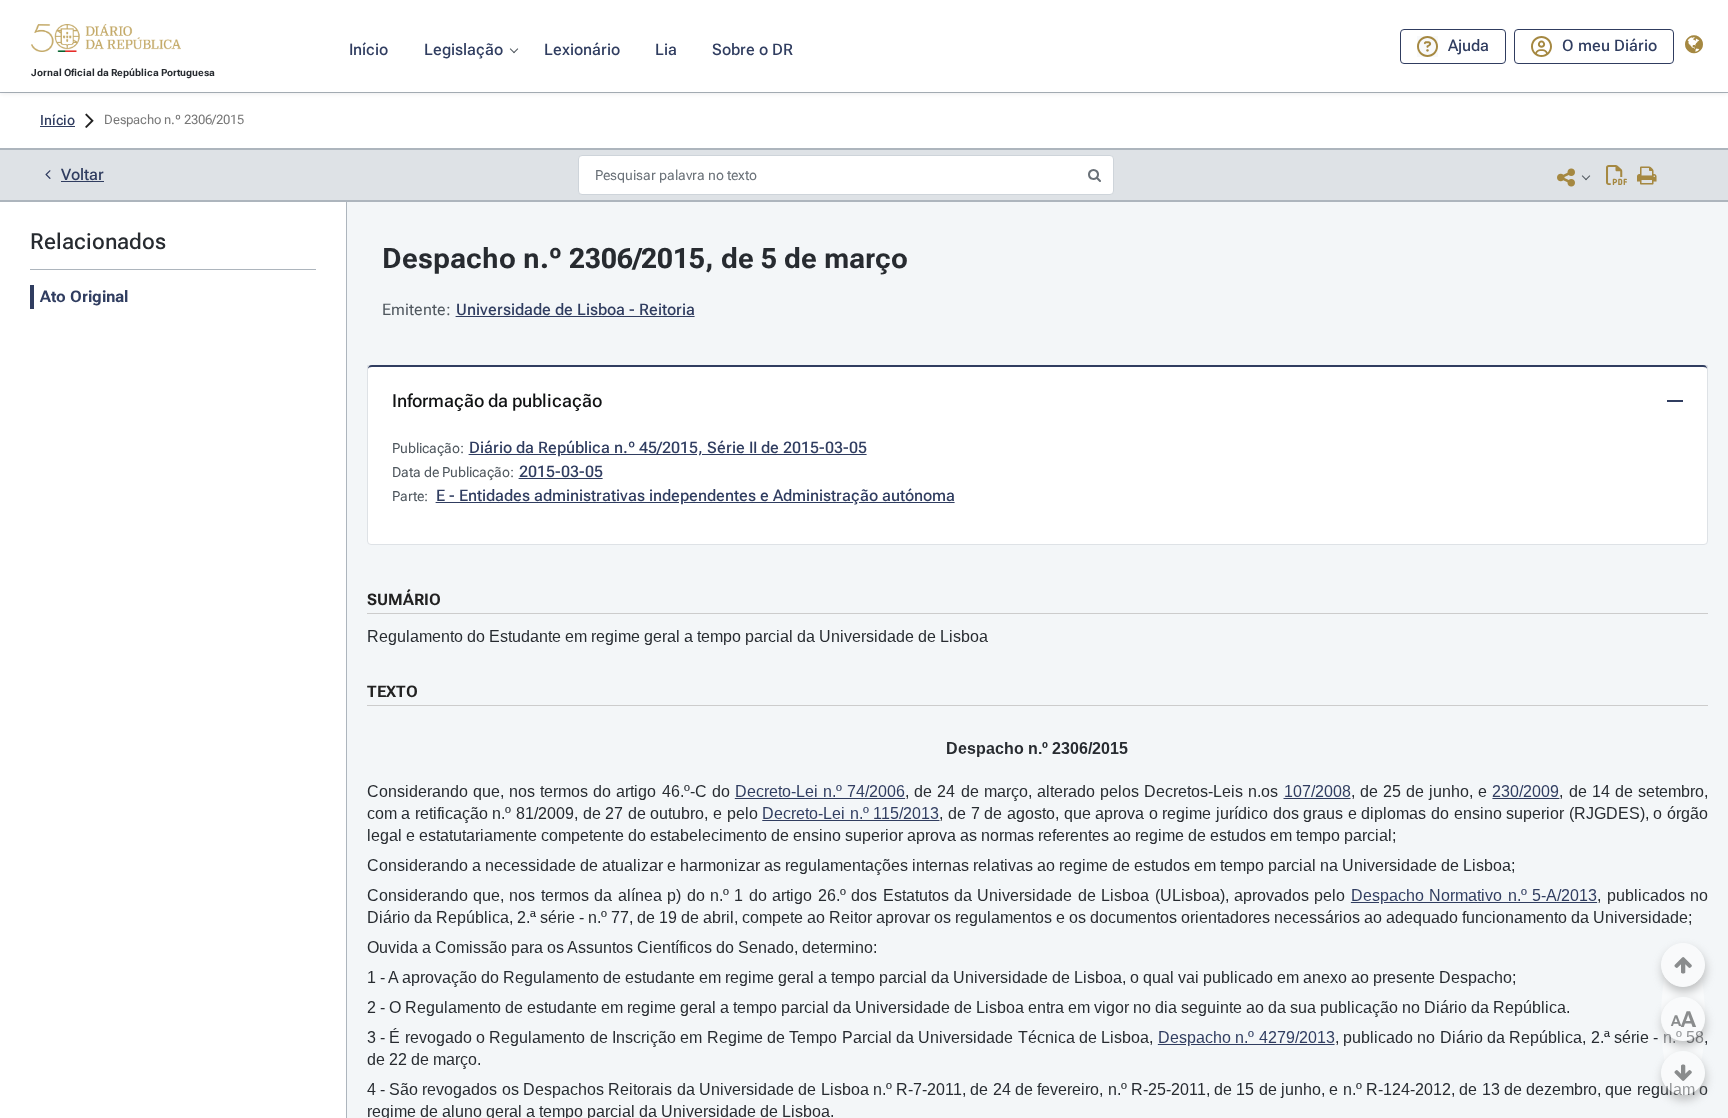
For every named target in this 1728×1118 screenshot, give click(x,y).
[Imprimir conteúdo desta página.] (1647, 177)
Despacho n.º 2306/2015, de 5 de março (645, 258)
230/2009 (1525, 791)
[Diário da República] (106, 42)
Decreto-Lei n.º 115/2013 (850, 813)
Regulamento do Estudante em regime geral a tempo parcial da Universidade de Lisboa (677, 636)
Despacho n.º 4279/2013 (1246, 1037)
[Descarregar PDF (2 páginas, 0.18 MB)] (1616, 177)
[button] (106, 41)
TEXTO (392, 691)
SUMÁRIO (404, 599)
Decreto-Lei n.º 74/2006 (820, 791)
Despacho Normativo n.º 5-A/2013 (1474, 895)
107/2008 (1317, 791)
